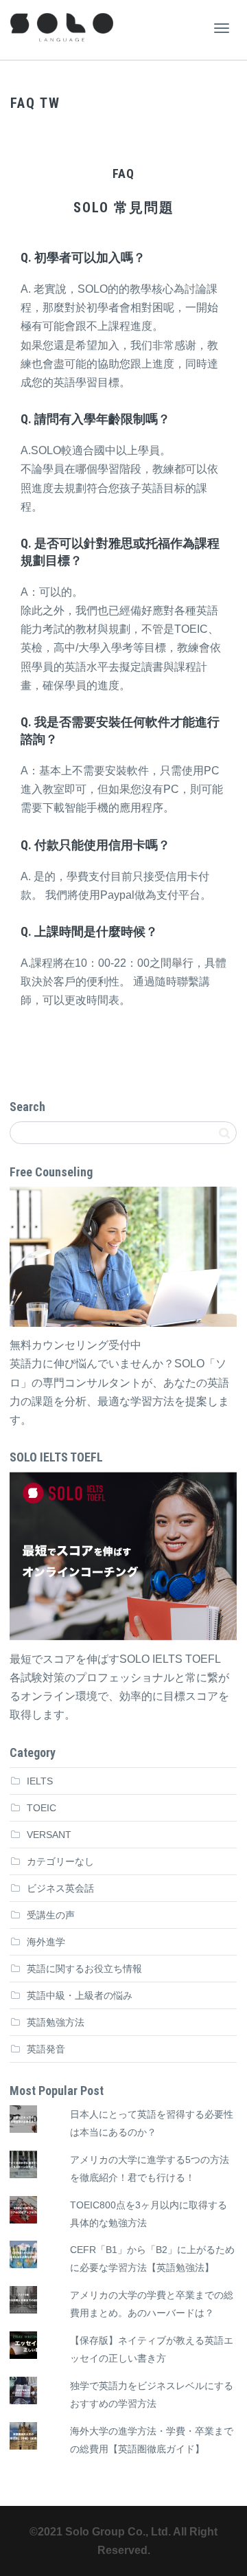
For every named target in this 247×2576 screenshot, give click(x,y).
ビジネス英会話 (60, 1888)
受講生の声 (51, 1915)
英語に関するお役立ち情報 (84, 1969)
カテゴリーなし (60, 1861)
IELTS (40, 1781)
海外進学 (46, 1942)
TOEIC (42, 1808)
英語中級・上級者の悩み (80, 1995)
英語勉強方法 (56, 2022)
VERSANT (49, 1835)
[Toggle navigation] (222, 28)
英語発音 (46, 2049)
